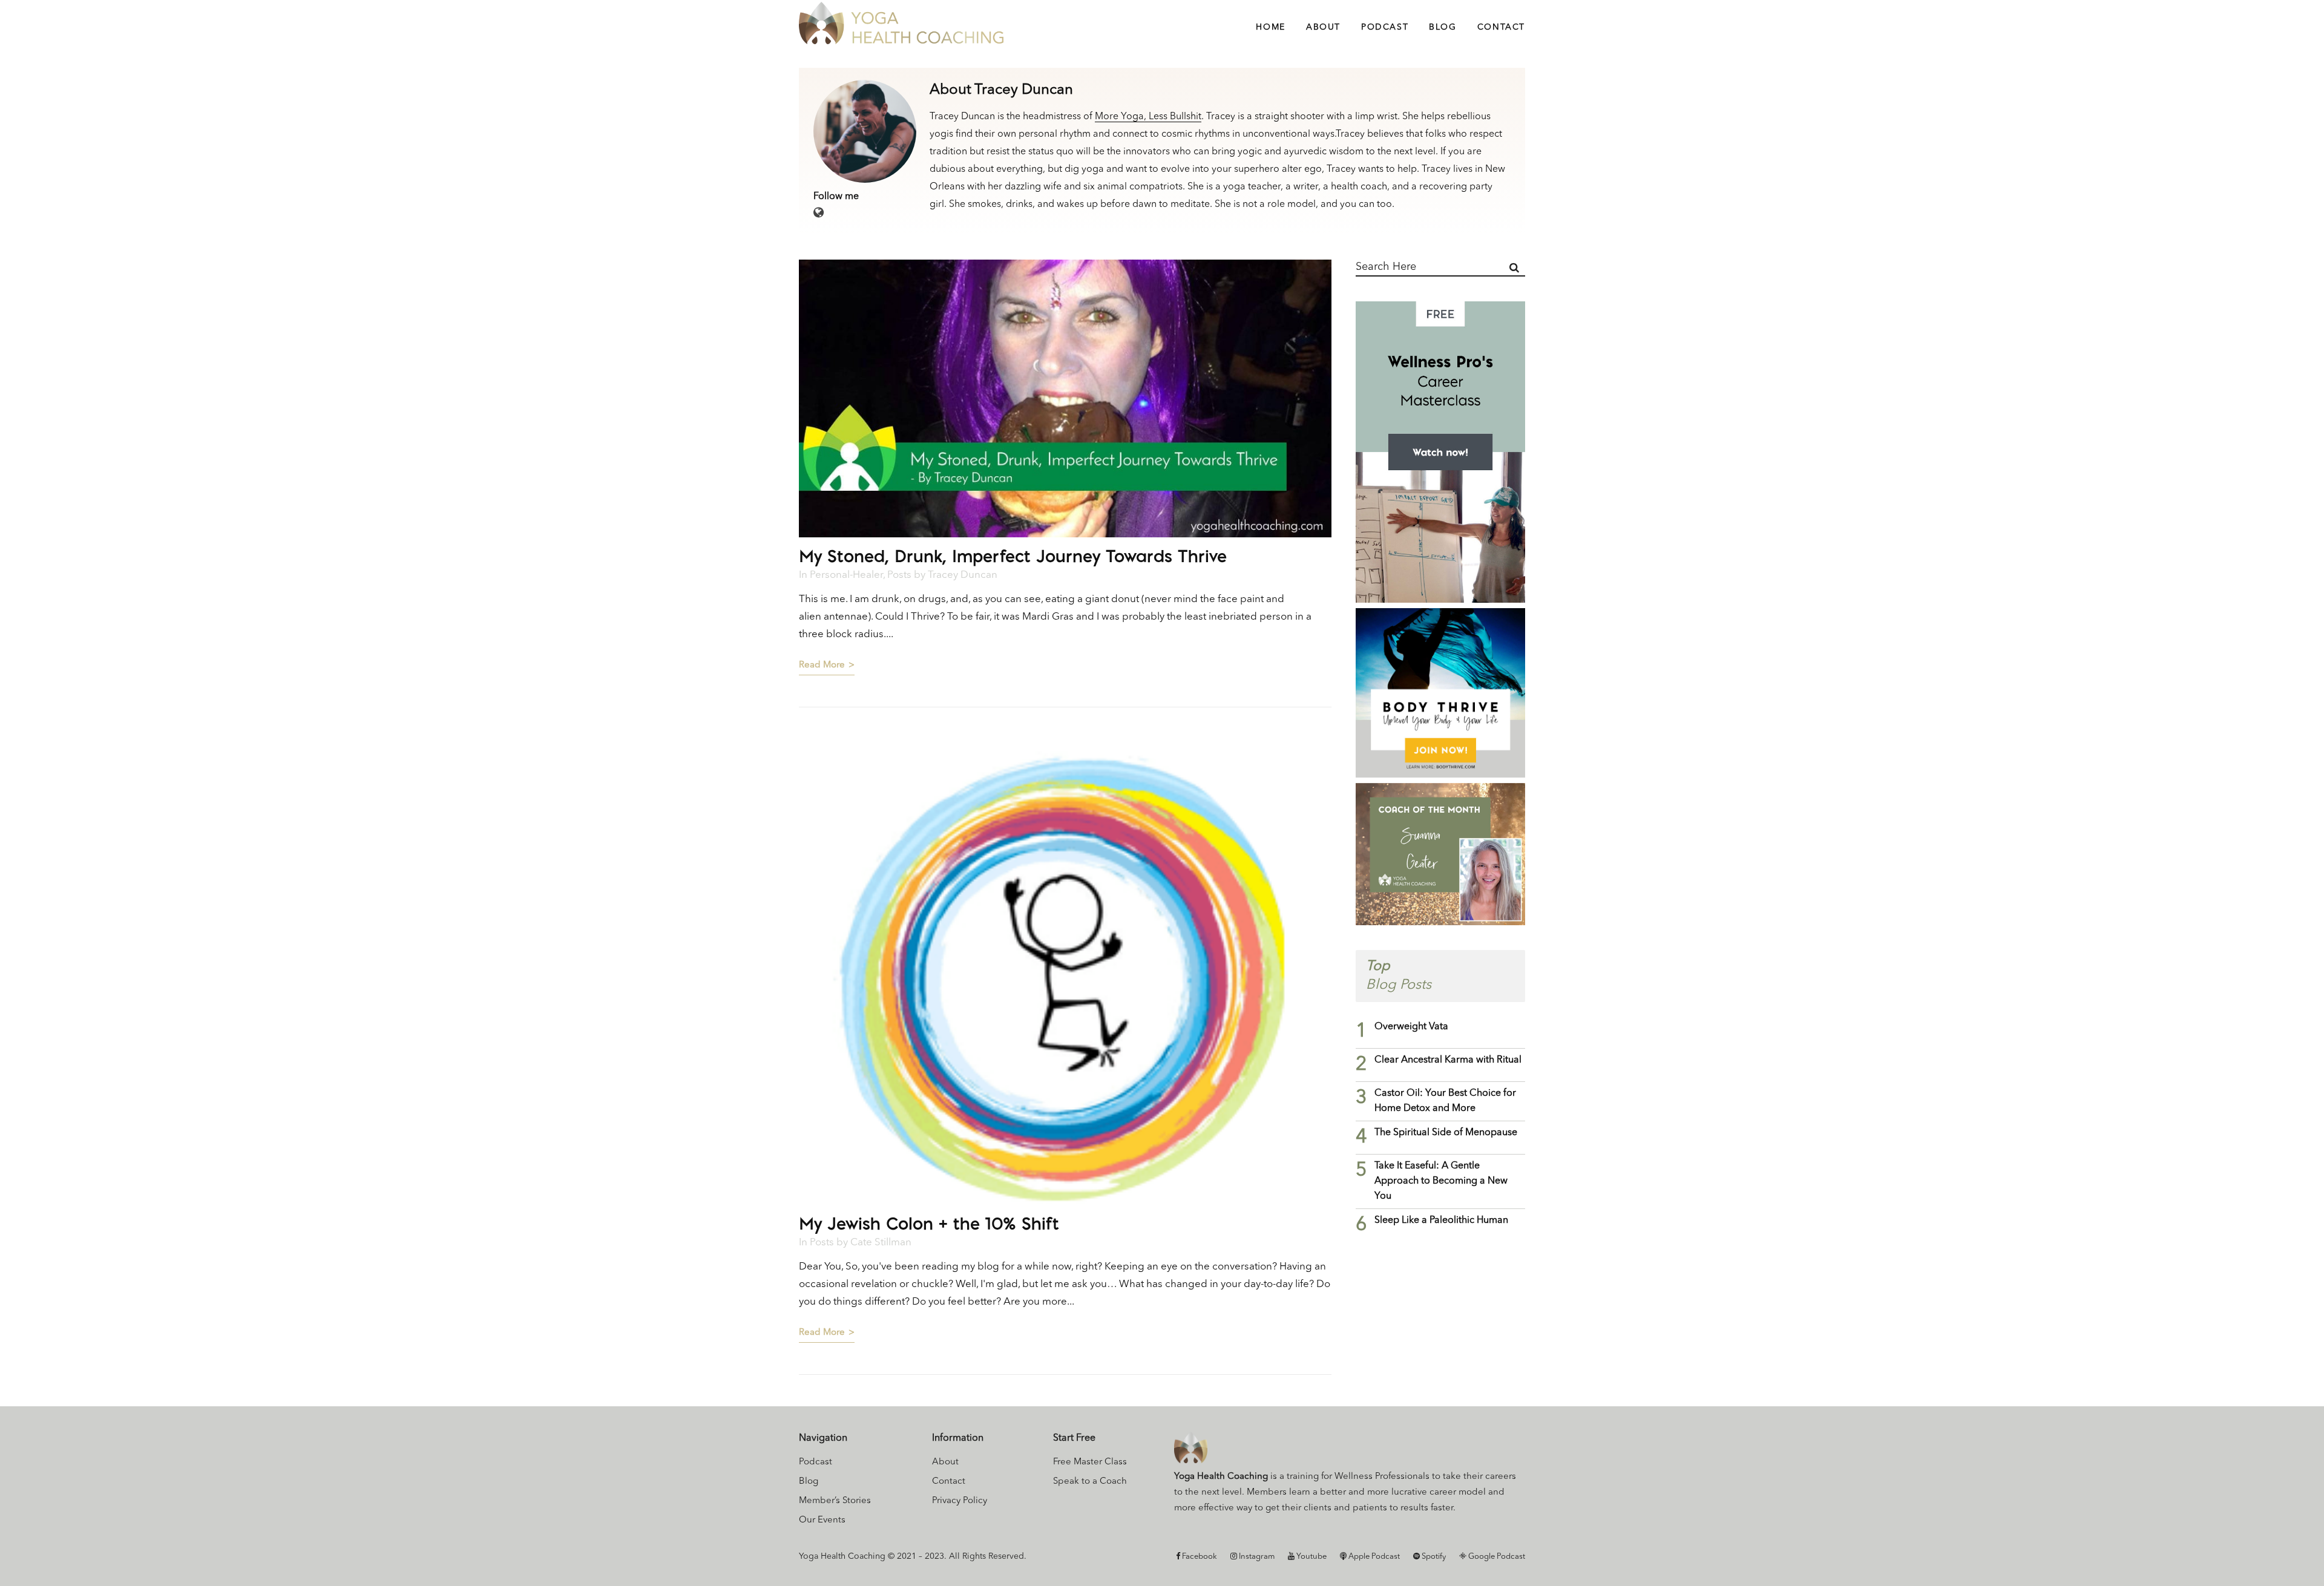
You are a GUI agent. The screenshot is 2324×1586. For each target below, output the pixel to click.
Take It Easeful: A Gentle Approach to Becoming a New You (1441, 1181)
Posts (899, 575)
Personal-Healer (846, 575)
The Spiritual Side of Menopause (1446, 1133)
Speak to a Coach (1090, 1482)
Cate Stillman (881, 1243)
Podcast (816, 1462)
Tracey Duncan (963, 575)
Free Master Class (1090, 1462)
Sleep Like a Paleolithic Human (1441, 1221)
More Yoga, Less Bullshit (1148, 117)
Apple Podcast (1373, 1557)
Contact (949, 1482)
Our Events (822, 1520)
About (945, 1462)
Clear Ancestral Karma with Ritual (1448, 1060)
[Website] (819, 214)
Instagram (1256, 1557)
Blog (809, 1482)
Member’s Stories (835, 1501)
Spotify (1433, 1557)
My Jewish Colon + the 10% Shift (929, 1223)
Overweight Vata (1411, 1027)
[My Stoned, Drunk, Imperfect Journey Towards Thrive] (1065, 398)
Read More (822, 665)
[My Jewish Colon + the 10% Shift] (1065, 972)
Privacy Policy (960, 1501)
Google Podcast (1496, 1557)
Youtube (1311, 1557)
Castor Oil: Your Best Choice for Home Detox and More (1445, 1101)
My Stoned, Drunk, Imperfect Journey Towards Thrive (1013, 556)
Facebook (1199, 1557)
